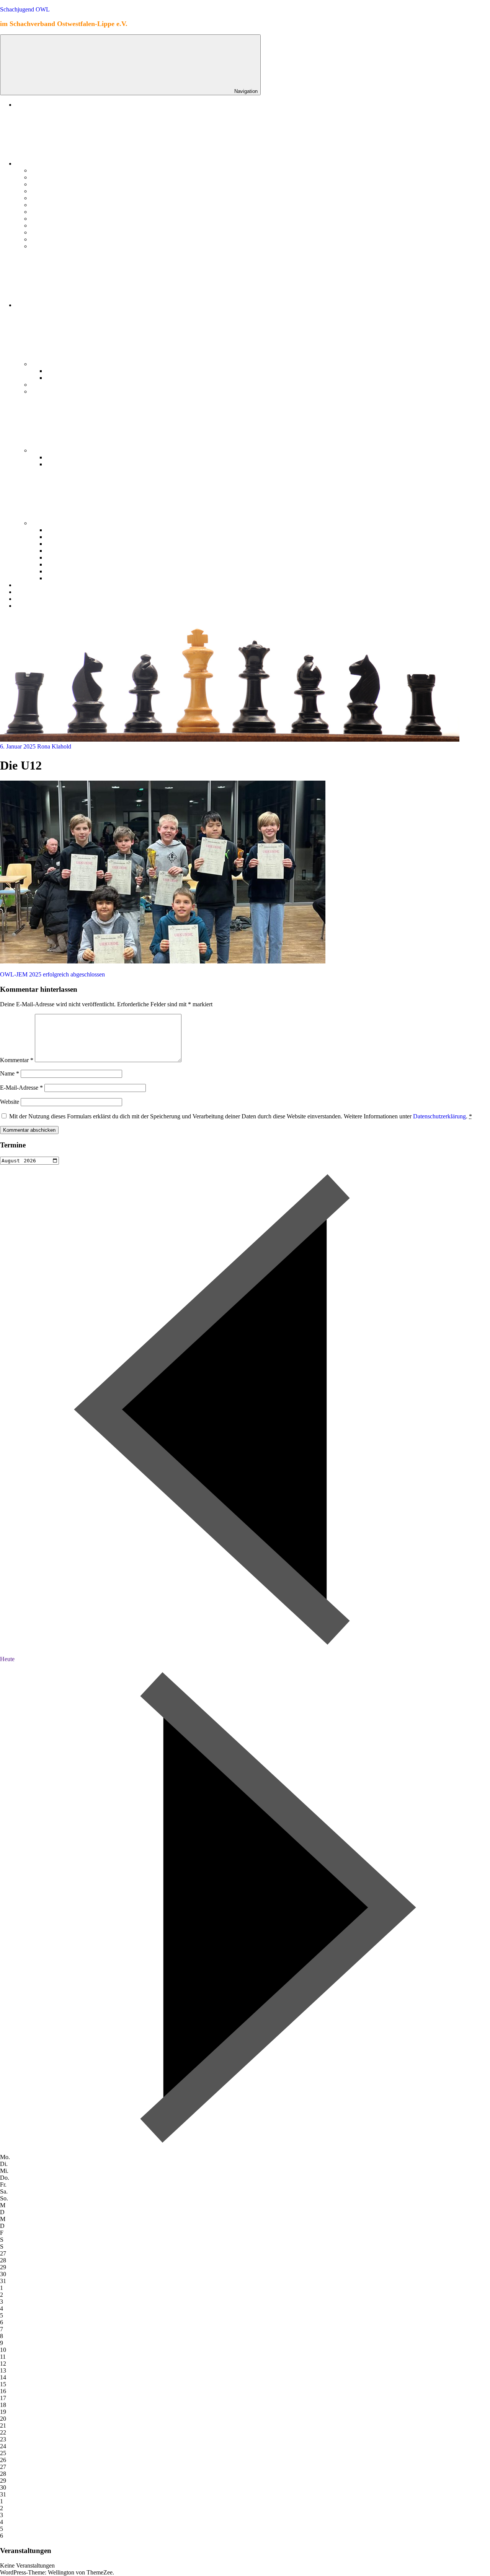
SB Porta (42, 364)
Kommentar (17, 1060)
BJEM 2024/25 (65, 537)
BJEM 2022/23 (65, 457)
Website (10, 1102)
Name (10, 1073)
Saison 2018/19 (50, 225)
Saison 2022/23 (50, 198)
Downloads (30, 592)
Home (23, 105)
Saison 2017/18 (50, 232)
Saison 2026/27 (50, 170)
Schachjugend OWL (25, 9)
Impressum (30, 606)
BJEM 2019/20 (65, 557)
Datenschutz (31, 599)
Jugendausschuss (38, 585)
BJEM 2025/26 (65, 530)
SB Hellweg (46, 523)
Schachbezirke (34, 305)
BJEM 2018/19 (65, 564)
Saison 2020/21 (50, 212)
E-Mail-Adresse (21, 1088)
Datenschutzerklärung (439, 1116)
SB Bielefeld (46, 450)
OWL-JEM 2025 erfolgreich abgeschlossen (52, 974)
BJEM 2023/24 (65, 544)
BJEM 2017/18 (65, 371)
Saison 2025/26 (50, 177)
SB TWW (43, 385)
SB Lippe (43, 391)
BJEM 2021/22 (65, 464)
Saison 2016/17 (50, 239)
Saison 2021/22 (50, 205)
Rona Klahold (54, 746)
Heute (7, 1659)
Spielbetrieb (31, 164)
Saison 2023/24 (50, 191)
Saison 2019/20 (50, 219)
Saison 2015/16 (50, 246)
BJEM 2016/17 (65, 378)
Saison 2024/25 (50, 184)
